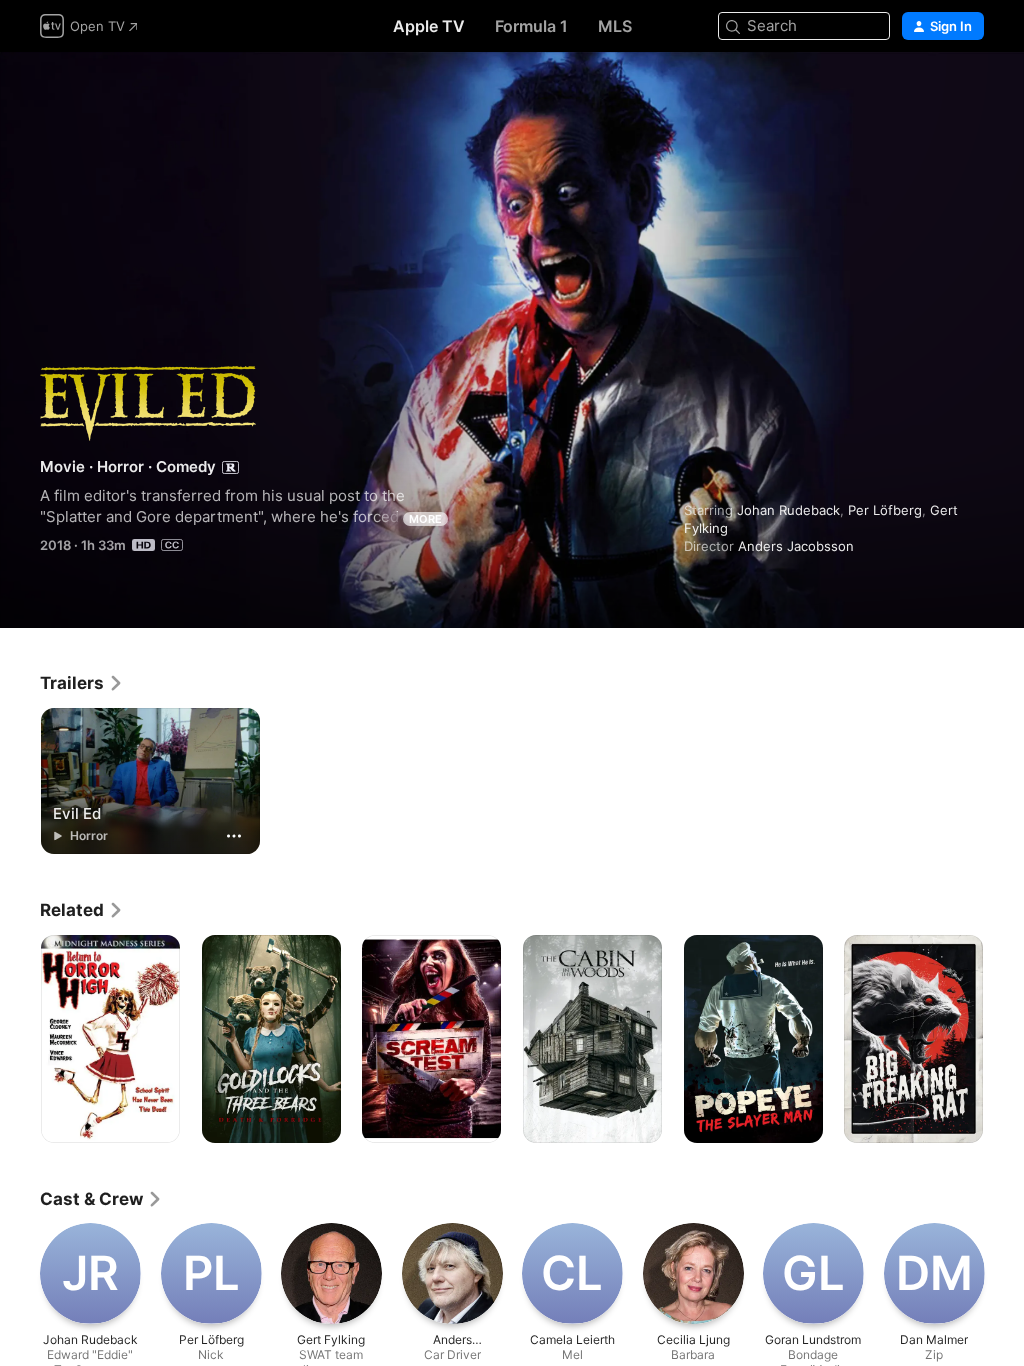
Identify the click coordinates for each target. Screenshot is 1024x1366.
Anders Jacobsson (796, 546)
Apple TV (429, 26)
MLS (615, 26)
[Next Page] (1004, 1039)
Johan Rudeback (788, 510)
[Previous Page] (20, 1039)
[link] (82, 683)
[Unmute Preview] (970, 91)
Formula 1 (531, 26)
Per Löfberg (885, 510)
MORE (425, 519)
